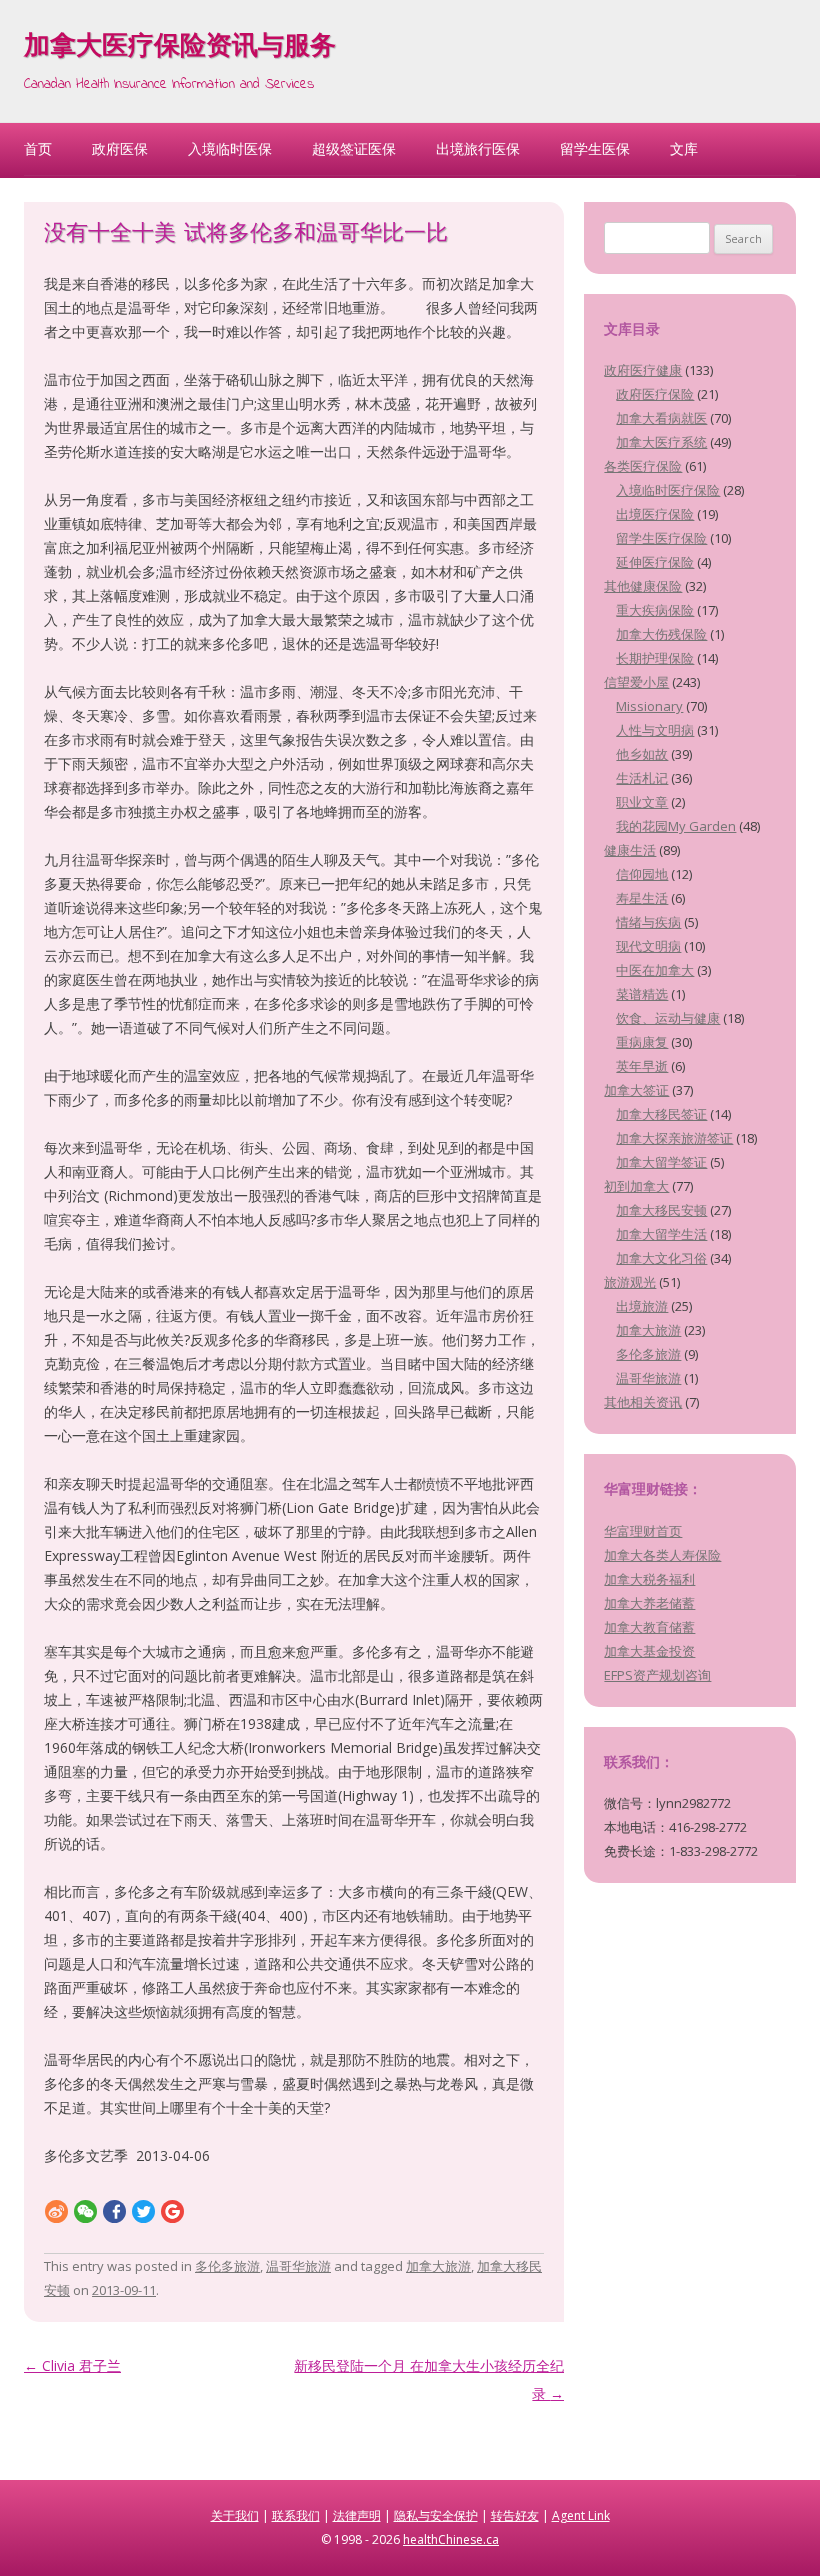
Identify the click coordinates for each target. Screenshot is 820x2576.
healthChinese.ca (451, 2539)
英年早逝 (642, 1066)
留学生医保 (595, 148)
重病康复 (642, 1042)
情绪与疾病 (648, 922)
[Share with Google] (172, 2210)
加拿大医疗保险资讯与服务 (180, 48)
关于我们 (235, 2515)
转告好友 (515, 2515)
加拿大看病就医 (661, 418)
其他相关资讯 (643, 1402)
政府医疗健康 (643, 370)
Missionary (649, 706)
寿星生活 (642, 898)
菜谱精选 (642, 994)
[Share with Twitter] (143, 2210)
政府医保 (120, 148)
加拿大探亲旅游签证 (674, 1138)
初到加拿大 (636, 1186)
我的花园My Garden (676, 826)
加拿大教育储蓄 (649, 1627)
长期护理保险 (655, 658)
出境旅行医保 (478, 148)
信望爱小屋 (636, 682)
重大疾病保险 (655, 610)
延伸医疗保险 (655, 562)
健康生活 (630, 850)
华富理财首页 (643, 1531)
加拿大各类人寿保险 (662, 1555)
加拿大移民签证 (661, 1114)
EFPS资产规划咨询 (657, 1675)
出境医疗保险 (655, 514)
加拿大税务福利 (649, 1579)
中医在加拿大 (655, 970)
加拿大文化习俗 (661, 1258)
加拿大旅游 (438, 2266)
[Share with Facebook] (114, 2210)
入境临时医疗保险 (668, 490)
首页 (38, 148)
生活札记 (642, 778)
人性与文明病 (655, 730)
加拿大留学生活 (661, 1234)
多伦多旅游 (227, 2266)
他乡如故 (642, 754)
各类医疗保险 (643, 466)
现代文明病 (648, 946)
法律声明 (357, 2515)
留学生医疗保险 (661, 538)
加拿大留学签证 (661, 1162)
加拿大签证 (636, 1090)
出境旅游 (642, 1306)
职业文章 (642, 802)
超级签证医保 (354, 148)
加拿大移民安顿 (661, 1210)
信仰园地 (642, 874)
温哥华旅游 (298, 2266)
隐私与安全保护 (436, 2515)
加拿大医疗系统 (661, 442)
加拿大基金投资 (649, 1651)
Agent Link (581, 2515)
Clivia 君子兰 (72, 2365)
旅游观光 (630, 1282)
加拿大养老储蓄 (649, 1603)
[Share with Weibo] (56, 2210)
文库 (684, 148)
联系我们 (296, 2515)
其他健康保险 (643, 586)
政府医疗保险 (655, 394)
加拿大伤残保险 (661, 634)
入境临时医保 (230, 148)
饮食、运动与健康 (668, 1018)
